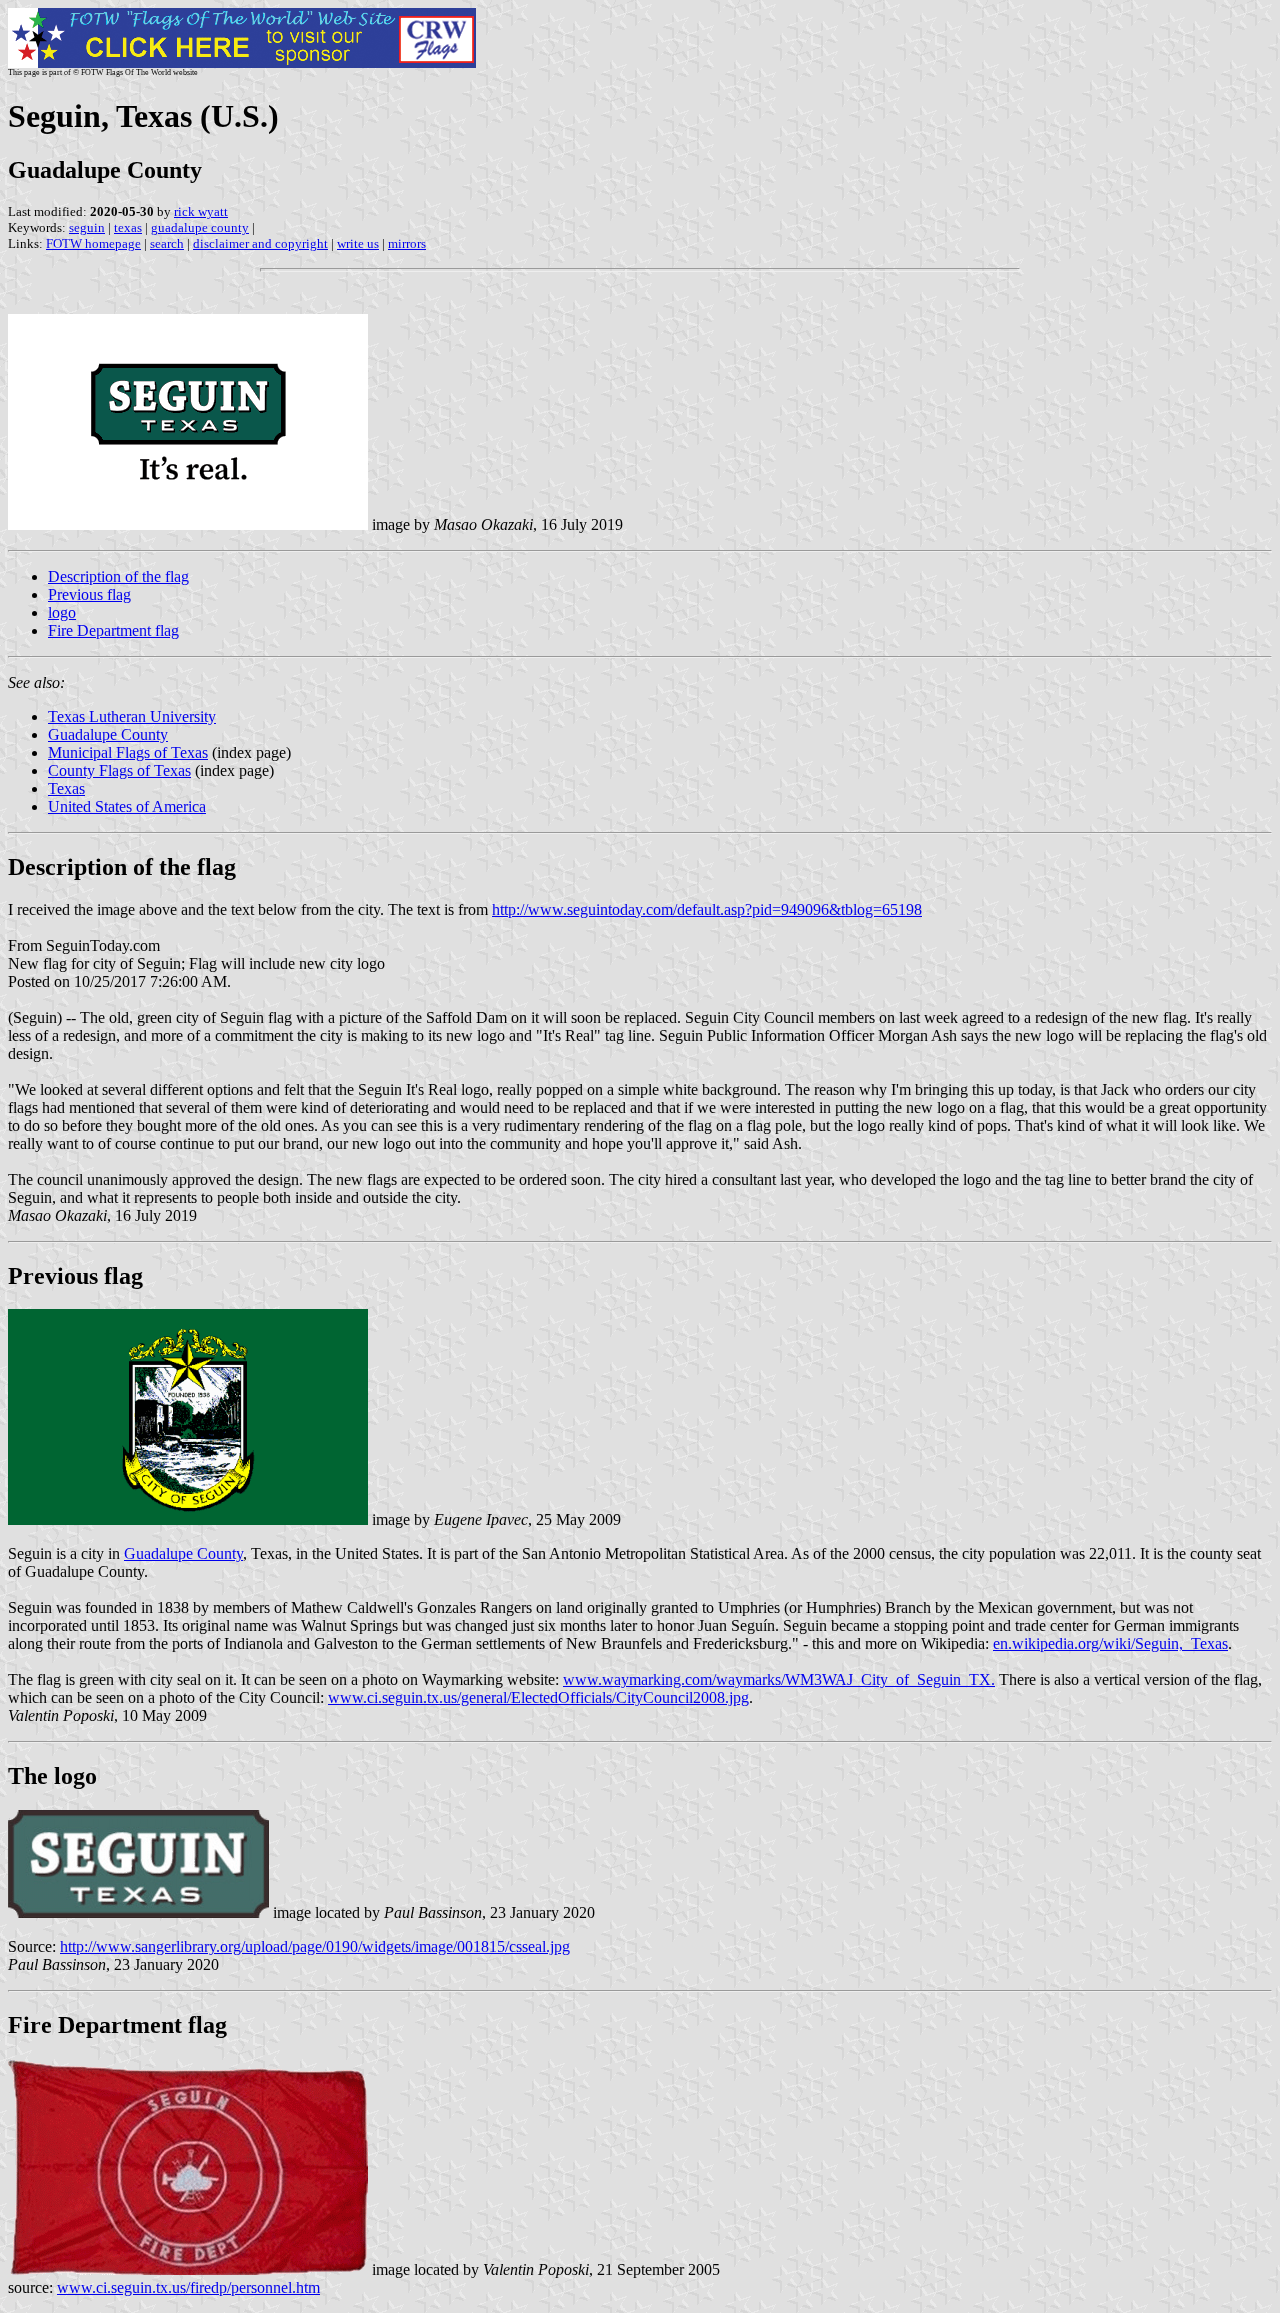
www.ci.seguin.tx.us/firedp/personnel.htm (188, 2287)
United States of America (127, 806)
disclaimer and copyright (260, 243)
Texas (66, 788)
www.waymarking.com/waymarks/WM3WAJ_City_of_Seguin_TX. (779, 1679)
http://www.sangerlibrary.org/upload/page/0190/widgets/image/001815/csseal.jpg (315, 1946)
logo (62, 612)
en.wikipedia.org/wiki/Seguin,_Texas (1110, 1643)
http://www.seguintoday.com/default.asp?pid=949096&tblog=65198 (707, 909)
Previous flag (89, 594)
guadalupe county (200, 227)
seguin (87, 227)
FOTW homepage (93, 243)
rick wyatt (201, 211)
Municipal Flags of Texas (128, 752)
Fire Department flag (113, 630)
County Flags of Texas (119, 770)
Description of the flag (118, 576)
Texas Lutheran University (132, 716)
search (167, 243)
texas (128, 227)
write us (358, 243)
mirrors (407, 243)
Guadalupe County (108, 734)
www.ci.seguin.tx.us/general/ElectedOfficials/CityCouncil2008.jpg (538, 1697)
